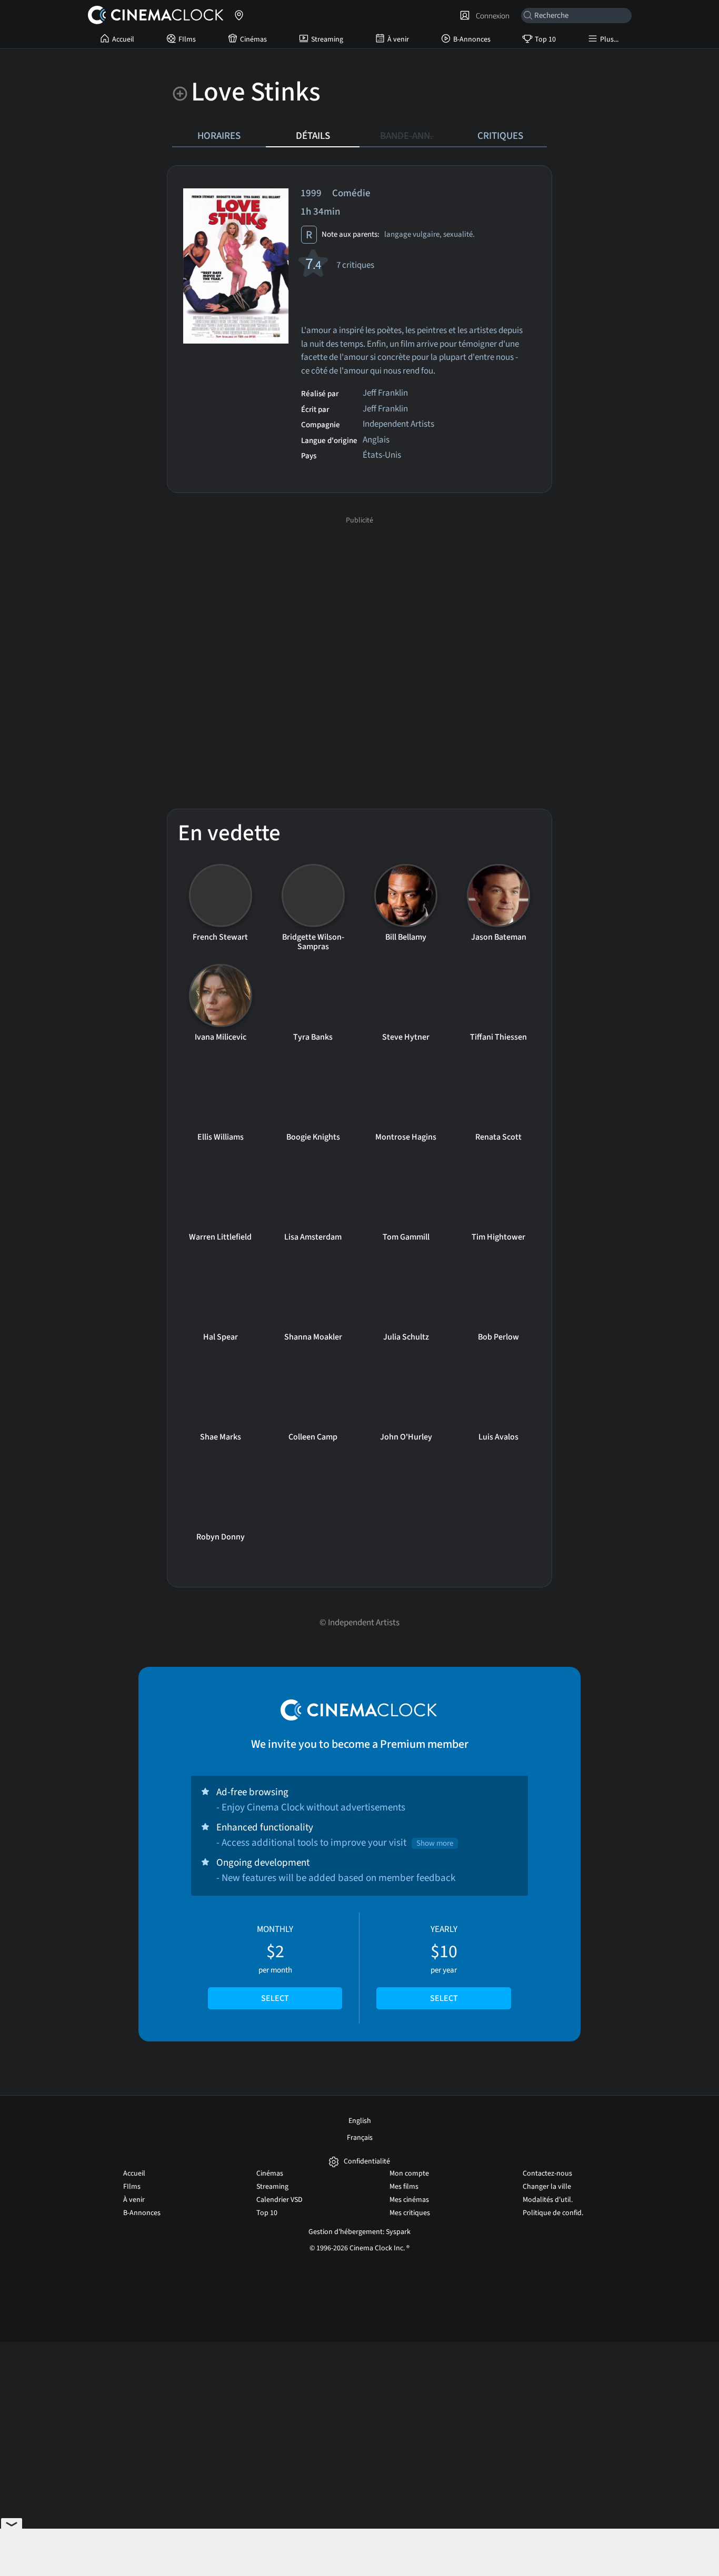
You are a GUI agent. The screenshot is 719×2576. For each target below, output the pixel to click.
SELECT (275, 1998)
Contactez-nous (547, 2173)
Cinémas (253, 39)
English (360, 2121)
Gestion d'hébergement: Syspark (359, 2232)
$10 (444, 1964)
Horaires (219, 136)
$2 (275, 1964)
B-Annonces (472, 39)
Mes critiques (410, 2213)
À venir (398, 39)
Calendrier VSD (279, 2200)
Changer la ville (547, 2187)
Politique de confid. (553, 2213)
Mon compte (409, 2173)
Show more (435, 1843)
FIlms (187, 39)
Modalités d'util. (548, 2200)
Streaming (327, 39)
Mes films (404, 2187)
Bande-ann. (406, 136)
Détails (313, 136)
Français (360, 2138)
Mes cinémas (409, 2200)
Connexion (491, 16)
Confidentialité (367, 2162)
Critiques (500, 136)
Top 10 (545, 39)
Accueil (123, 39)
